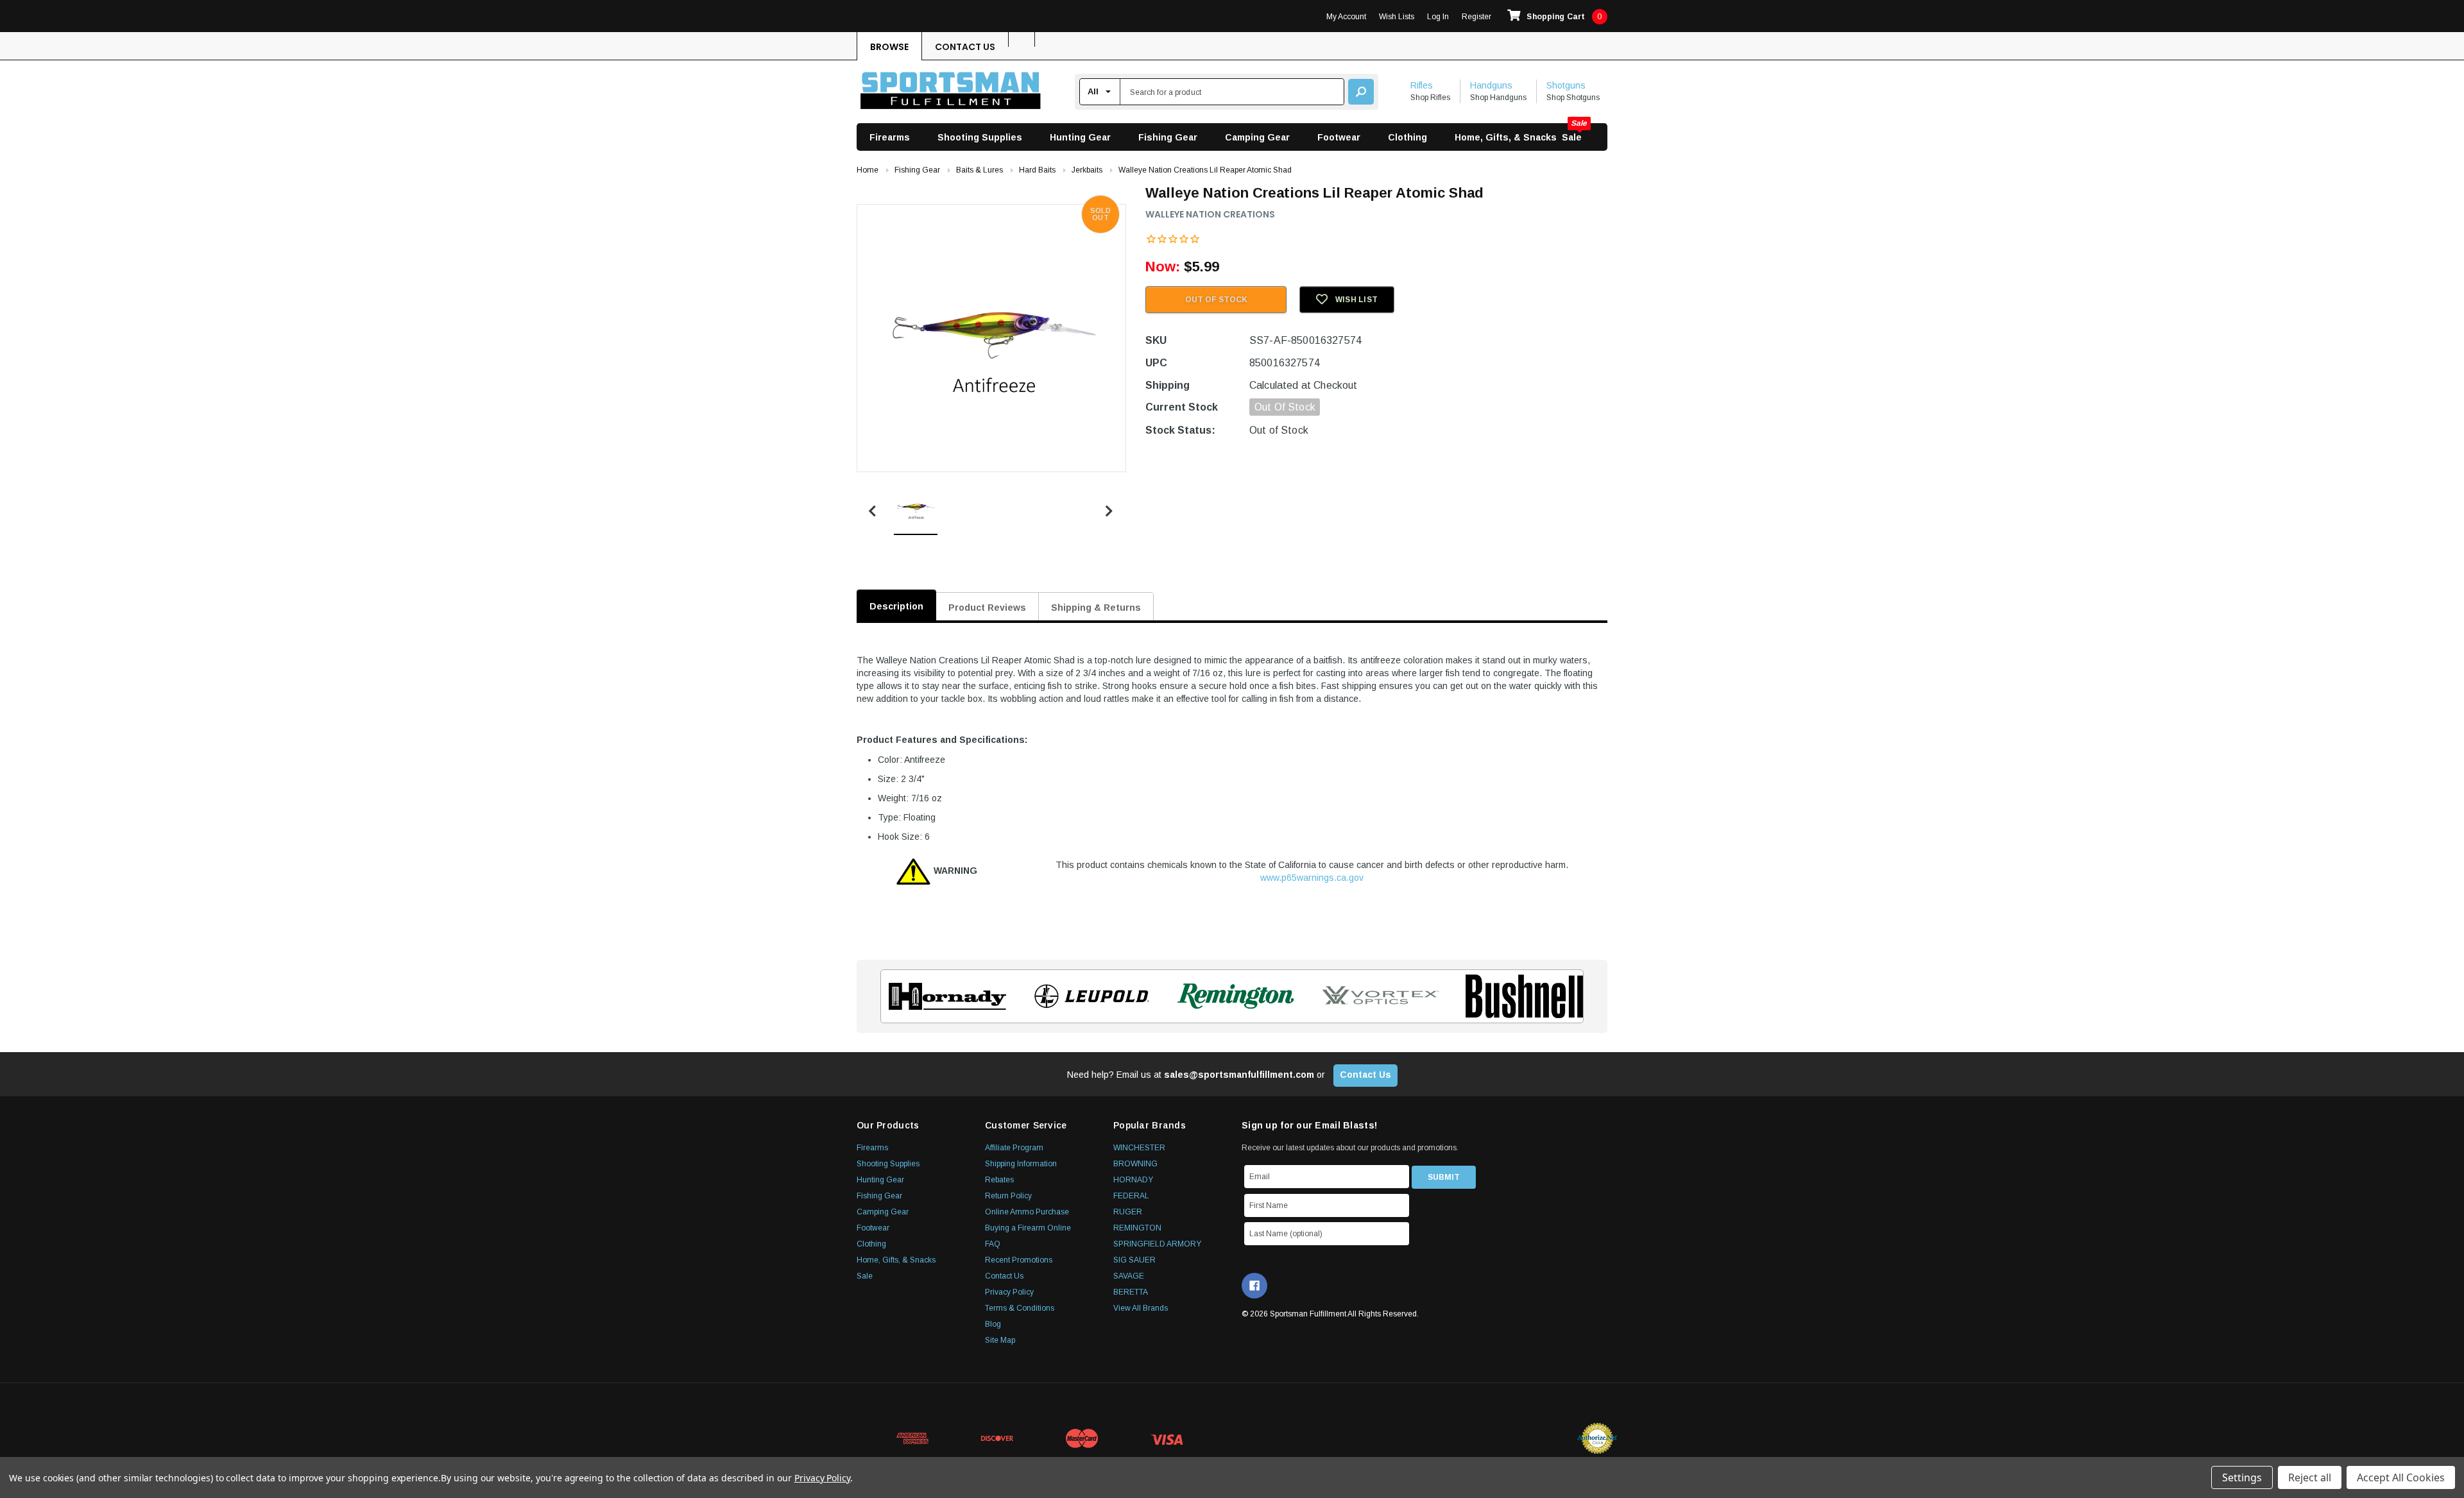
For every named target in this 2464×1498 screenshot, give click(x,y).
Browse (889, 47)
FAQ (993, 1244)
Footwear (1339, 137)
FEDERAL (1131, 1196)
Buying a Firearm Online (1028, 1228)
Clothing (1407, 137)
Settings (2242, 1477)
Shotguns (1566, 85)
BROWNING (1135, 1164)
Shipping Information (1021, 1164)
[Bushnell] (1520, 996)
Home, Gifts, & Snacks (1506, 137)
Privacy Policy (1009, 1292)
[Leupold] (1088, 996)
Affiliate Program (1014, 1148)
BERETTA (1131, 1292)
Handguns (1491, 85)
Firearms (890, 137)
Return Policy (1008, 1196)
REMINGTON (1137, 1228)
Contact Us (965, 47)
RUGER (1128, 1212)
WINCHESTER (1139, 1148)
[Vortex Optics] (1376, 996)
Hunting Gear (1080, 137)
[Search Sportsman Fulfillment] (1361, 92)
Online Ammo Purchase (1027, 1212)
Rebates (999, 1180)
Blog (993, 1324)
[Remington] (1232, 996)
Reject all (2310, 1477)
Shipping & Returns (1096, 608)
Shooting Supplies (980, 137)
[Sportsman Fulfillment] (951, 92)
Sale (1572, 137)
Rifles (1422, 85)
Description (896, 606)
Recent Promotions (1019, 1260)
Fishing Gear (1168, 137)
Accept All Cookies (2401, 1477)
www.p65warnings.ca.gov (1312, 878)
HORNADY (1133, 1180)
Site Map (1000, 1340)
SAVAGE (1129, 1276)
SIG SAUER (1134, 1260)
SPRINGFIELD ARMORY (1157, 1244)
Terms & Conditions (1020, 1308)
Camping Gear (1257, 137)
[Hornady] (944, 996)
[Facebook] (1254, 1286)
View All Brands (1141, 1308)
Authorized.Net (1597, 1438)
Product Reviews (987, 608)
